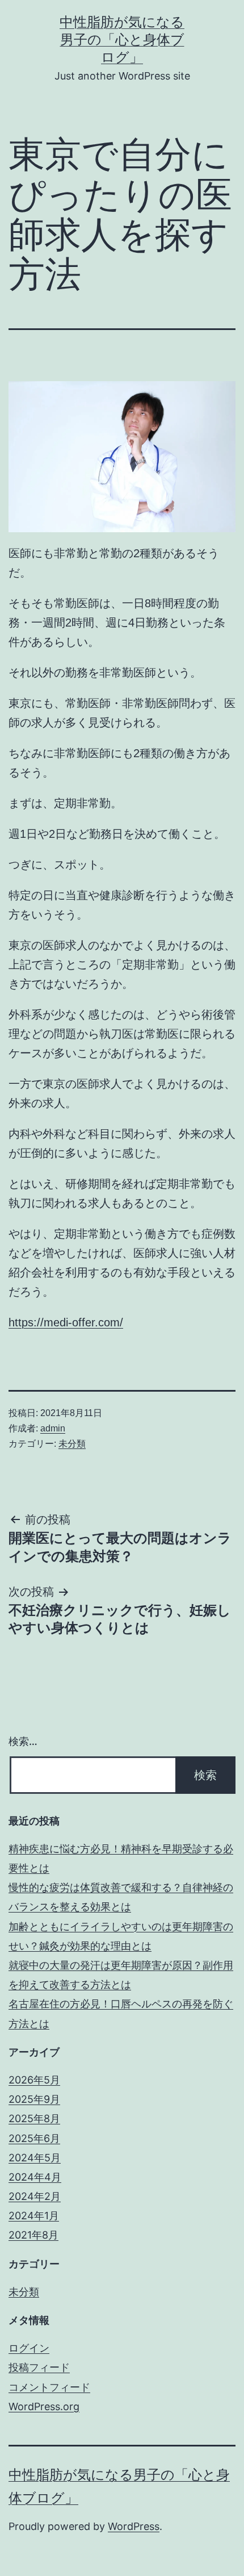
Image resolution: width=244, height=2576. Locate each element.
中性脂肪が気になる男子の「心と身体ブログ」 (122, 39)
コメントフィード (49, 2387)
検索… (23, 1741)
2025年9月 (34, 2099)
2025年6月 (34, 2138)
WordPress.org (44, 2406)
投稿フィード (39, 2367)
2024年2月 (35, 2196)
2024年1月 (34, 2216)
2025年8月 (34, 2118)
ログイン (29, 2348)
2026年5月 (34, 2080)
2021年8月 (33, 2235)
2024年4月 (35, 2177)
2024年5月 (35, 2158)
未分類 (72, 1444)
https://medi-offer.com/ (66, 1322)
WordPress (134, 2526)
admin (53, 1428)
